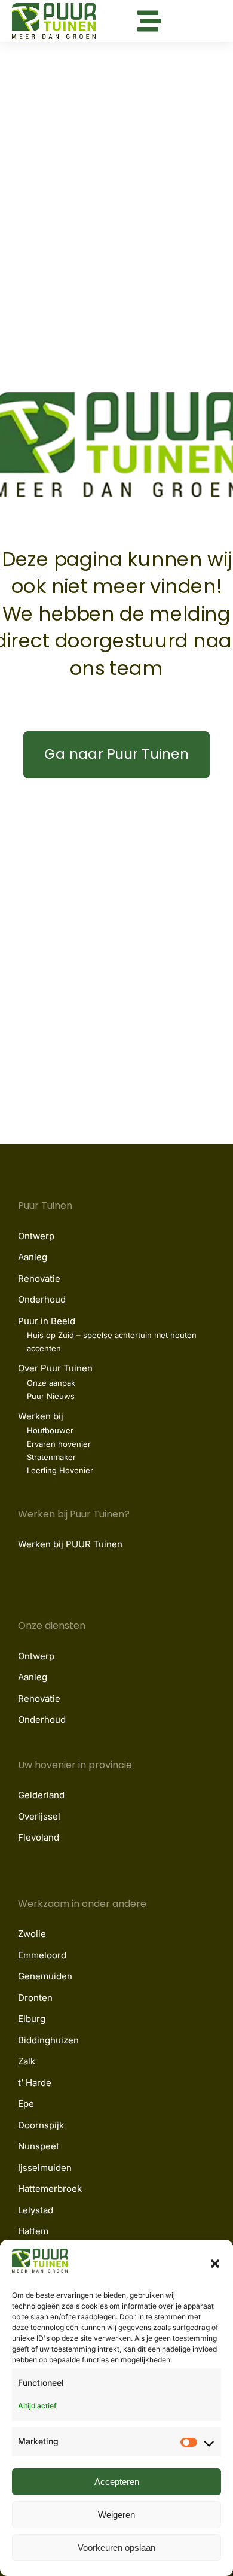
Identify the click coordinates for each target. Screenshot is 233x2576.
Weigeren (116, 2515)
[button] (215, 2264)
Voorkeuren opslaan (116, 2548)
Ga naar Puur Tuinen (116, 754)
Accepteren (117, 2482)
